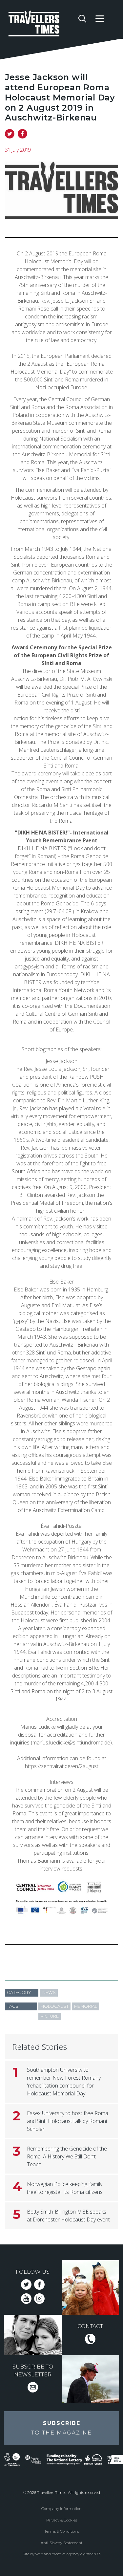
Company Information (61, 2509)
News (49, 1992)
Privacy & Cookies (62, 2520)
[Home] (41, 25)
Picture (50, 2016)
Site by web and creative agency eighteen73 (61, 2554)
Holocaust (55, 2006)
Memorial (86, 2006)
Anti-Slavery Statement (61, 2543)
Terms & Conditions (62, 2531)
